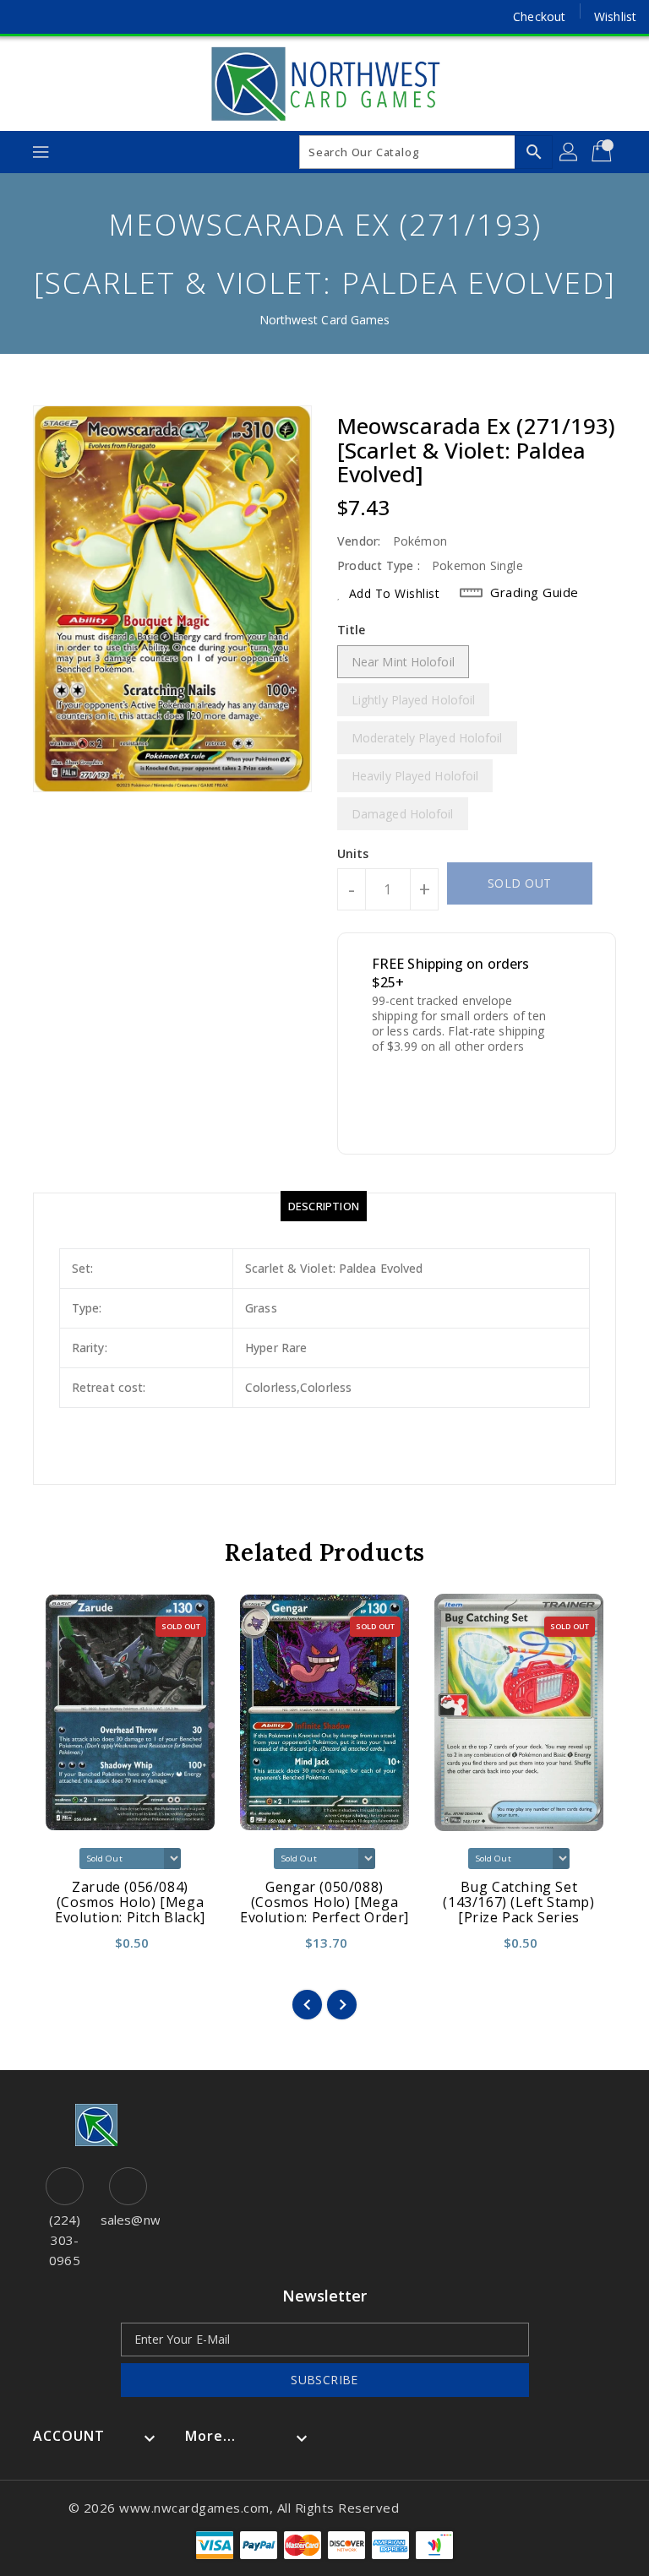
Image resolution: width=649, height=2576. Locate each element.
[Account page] (570, 152)
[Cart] (603, 152)
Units (353, 854)
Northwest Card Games (325, 320)
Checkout (539, 16)
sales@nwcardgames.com (128, 2220)
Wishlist (615, 16)
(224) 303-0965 (65, 2240)
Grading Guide (534, 592)
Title (352, 630)
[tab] (324, 1206)
